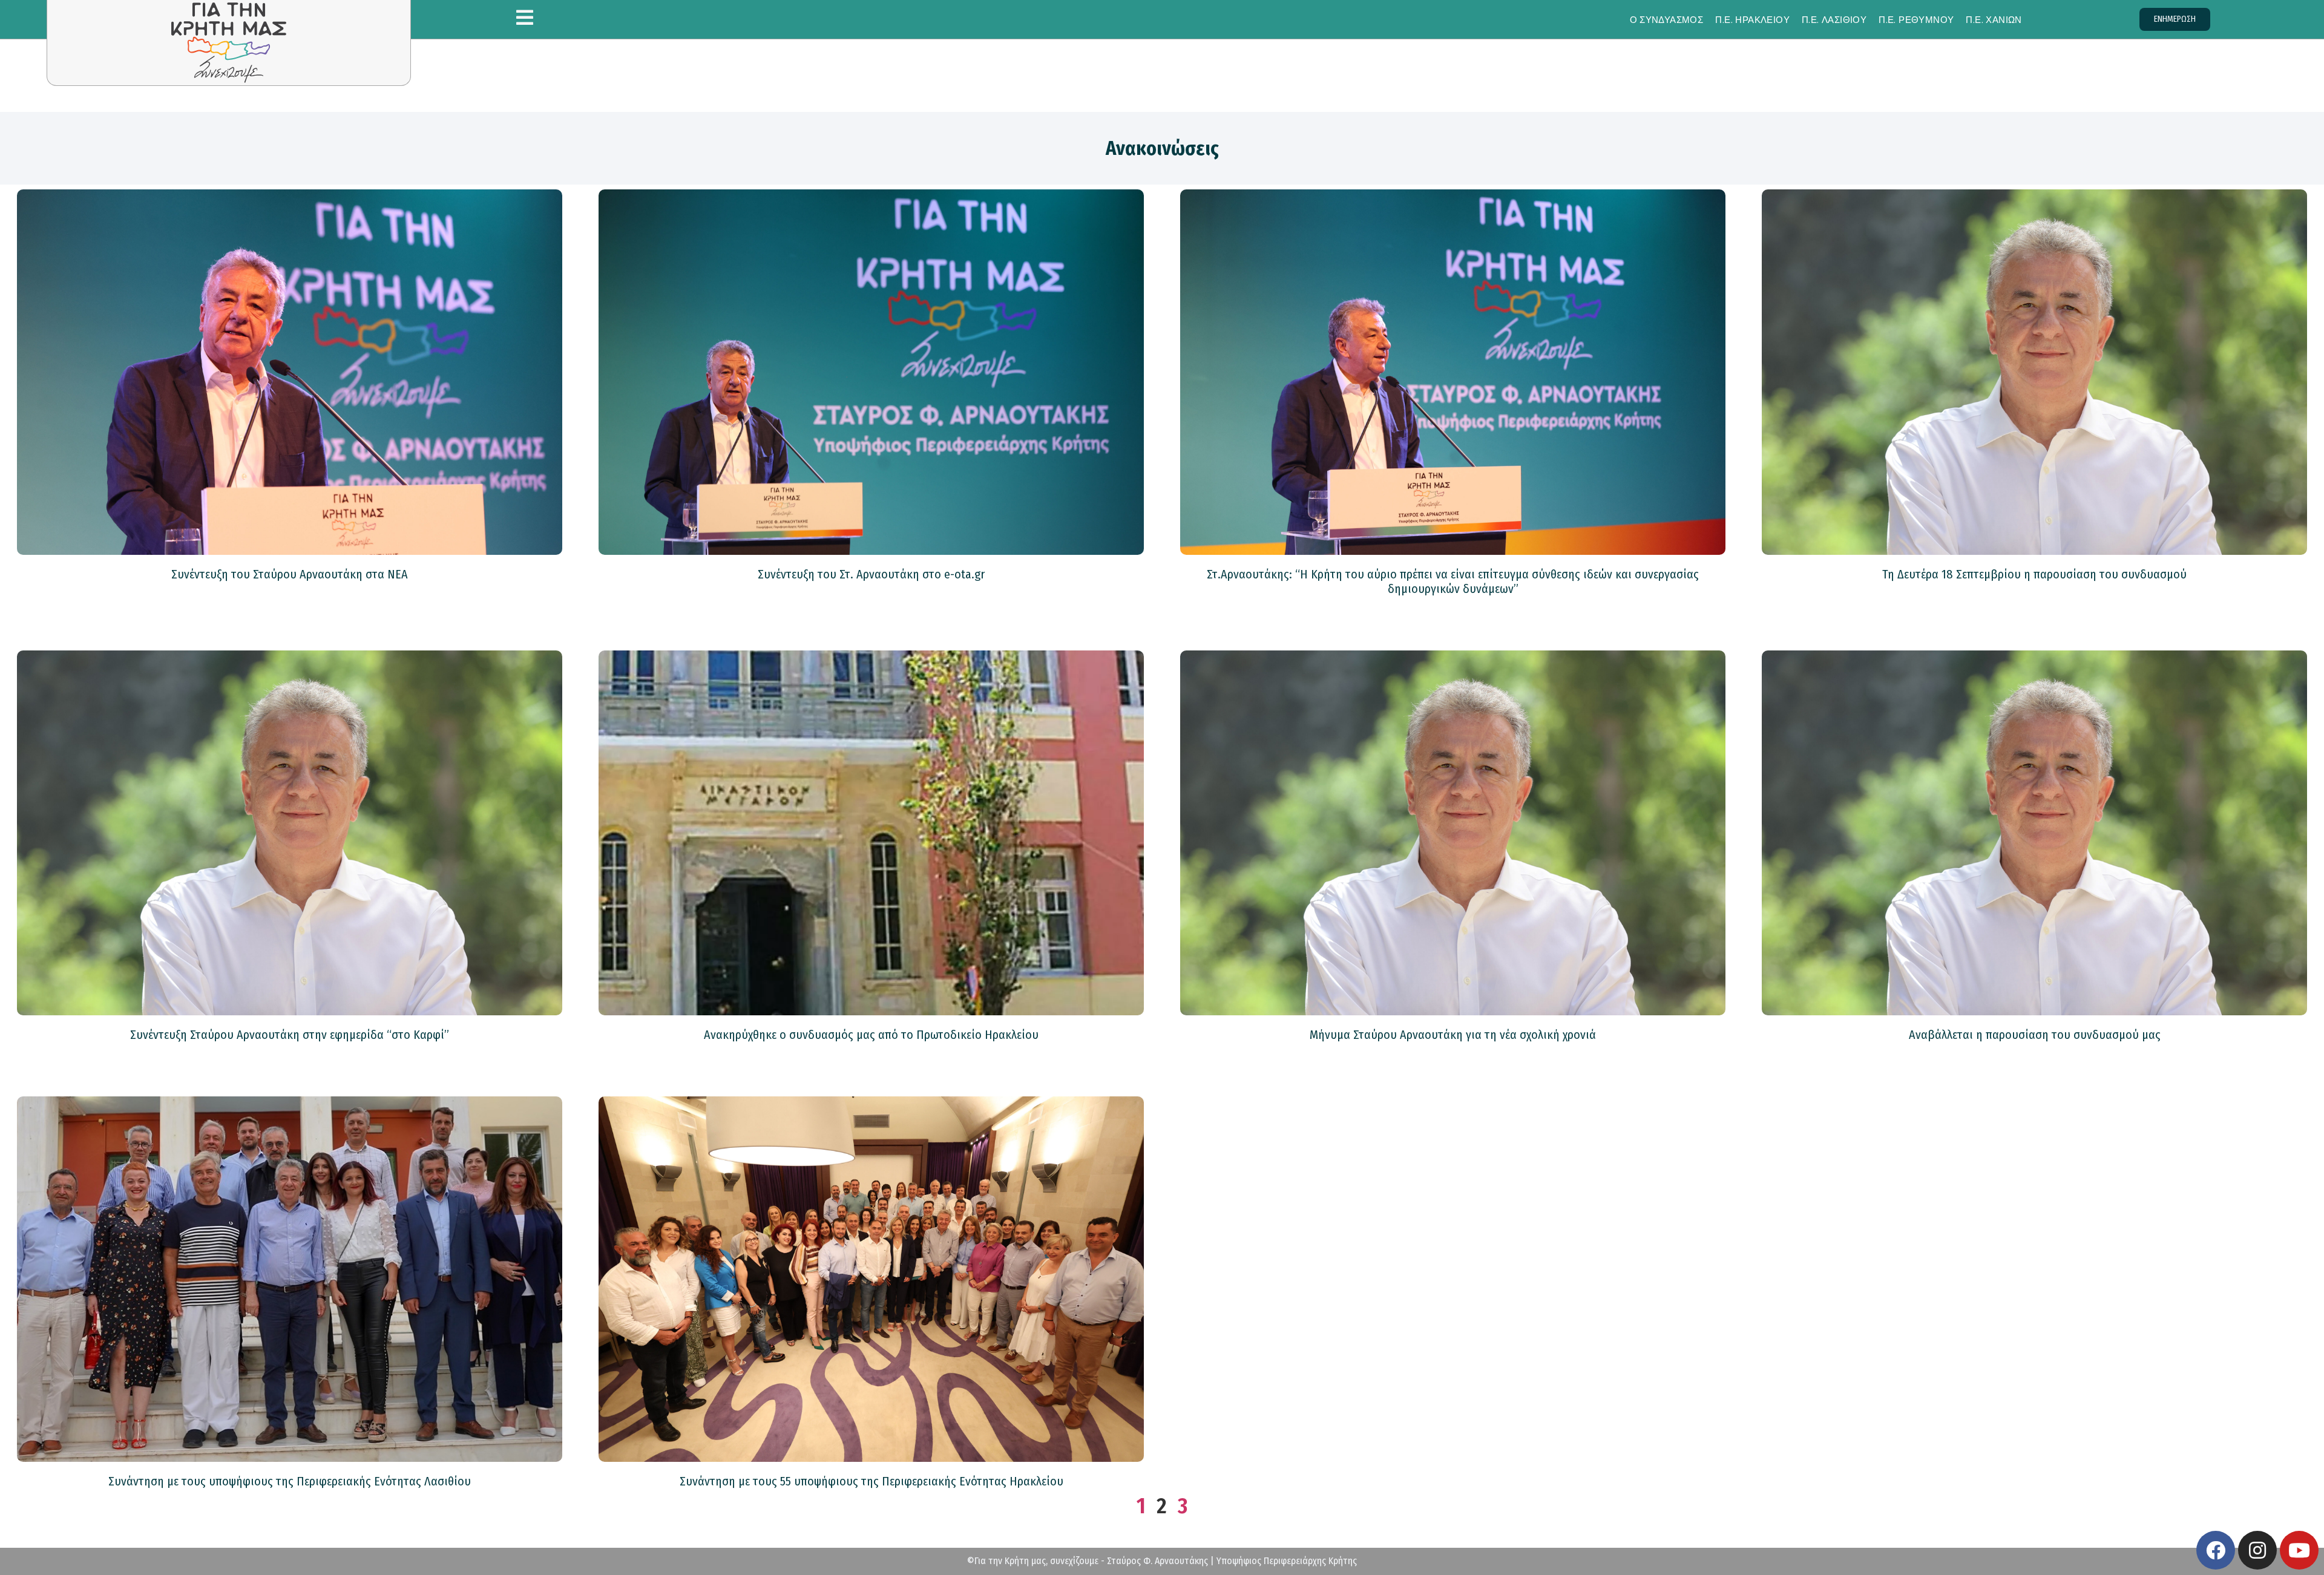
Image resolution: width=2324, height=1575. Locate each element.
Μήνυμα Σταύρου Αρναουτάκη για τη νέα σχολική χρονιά (1453, 1035)
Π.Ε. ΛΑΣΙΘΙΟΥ (1834, 20)
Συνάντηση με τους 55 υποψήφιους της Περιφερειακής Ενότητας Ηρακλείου (871, 1481)
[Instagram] (2257, 1550)
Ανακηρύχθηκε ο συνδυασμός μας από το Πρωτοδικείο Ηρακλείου (871, 1035)
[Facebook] (2216, 1550)
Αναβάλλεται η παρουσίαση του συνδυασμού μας (2035, 1035)
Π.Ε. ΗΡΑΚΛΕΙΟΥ (1752, 20)
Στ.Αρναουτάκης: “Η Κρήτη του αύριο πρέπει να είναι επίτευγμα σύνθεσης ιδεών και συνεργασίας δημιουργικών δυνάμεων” (1453, 581)
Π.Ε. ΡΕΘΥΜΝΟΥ (1916, 20)
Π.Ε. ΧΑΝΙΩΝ (1994, 20)
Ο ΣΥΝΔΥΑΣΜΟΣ (1667, 20)
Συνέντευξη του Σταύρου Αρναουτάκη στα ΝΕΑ (290, 574)
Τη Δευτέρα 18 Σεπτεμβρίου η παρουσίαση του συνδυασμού (2034, 574)
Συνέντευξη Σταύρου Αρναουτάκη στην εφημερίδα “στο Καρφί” (290, 1035)
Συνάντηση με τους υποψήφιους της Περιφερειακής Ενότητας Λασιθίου (290, 1481)
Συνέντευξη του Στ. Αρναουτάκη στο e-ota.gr (871, 574)
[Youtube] (2299, 1550)
